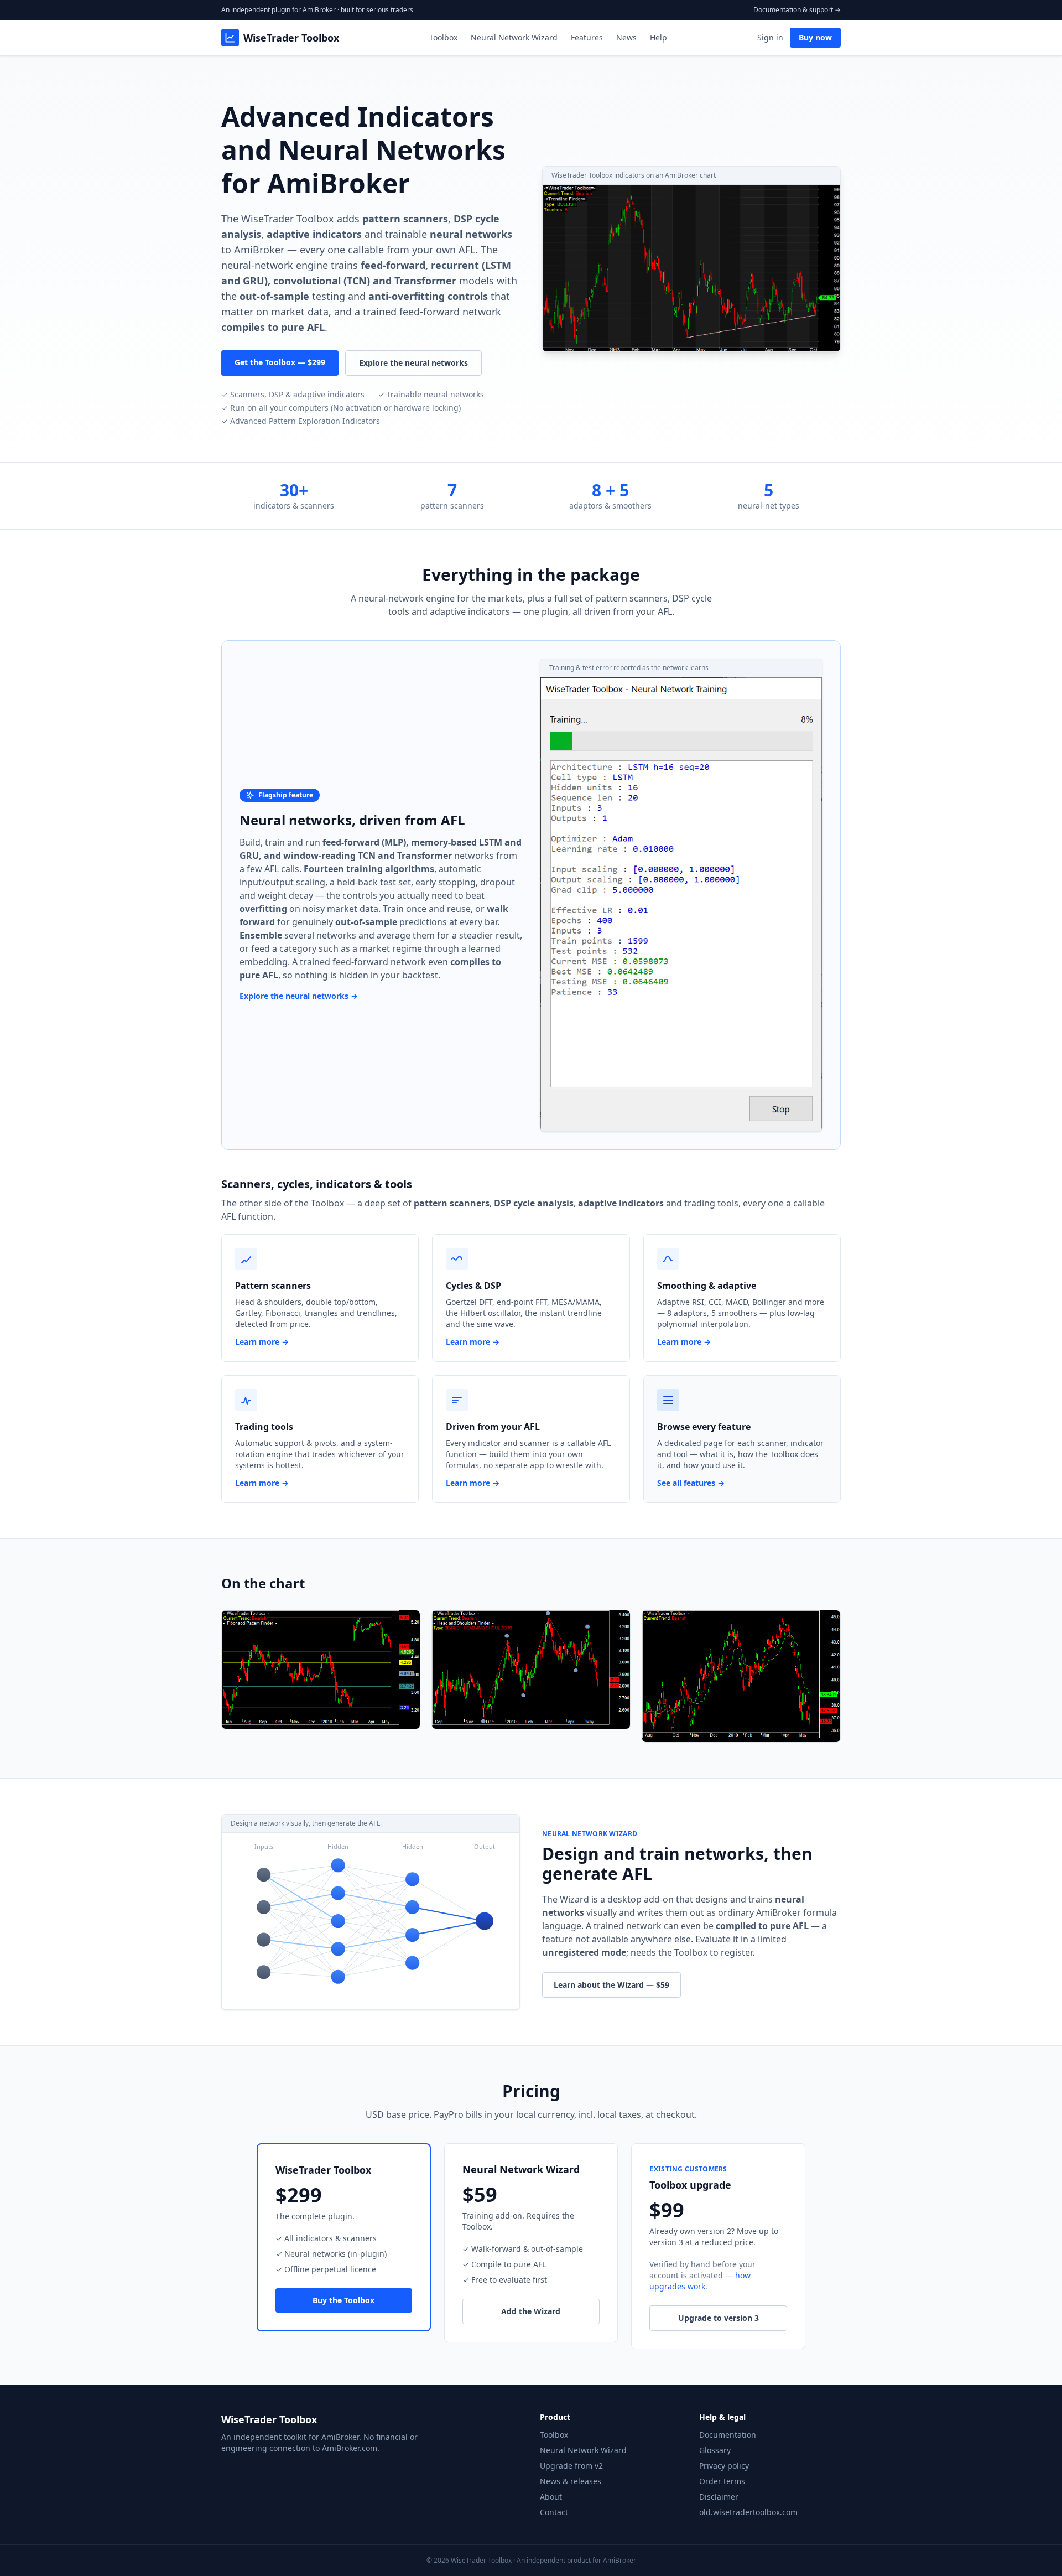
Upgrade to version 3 (719, 2318)
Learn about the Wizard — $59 (611, 1985)
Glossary (715, 2450)
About (551, 2497)
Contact (554, 2512)
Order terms (722, 2481)
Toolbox (443, 37)
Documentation (728, 2435)
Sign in (770, 37)
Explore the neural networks (413, 363)
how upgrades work (700, 2281)
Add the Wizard (531, 2311)
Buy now (815, 37)
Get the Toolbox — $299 (280, 362)
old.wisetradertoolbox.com (748, 2512)
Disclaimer (719, 2497)
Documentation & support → (797, 10)
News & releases (571, 2481)
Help (658, 37)
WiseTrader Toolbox (291, 38)
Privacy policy (724, 2466)
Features (587, 37)
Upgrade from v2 (571, 2466)
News (626, 37)
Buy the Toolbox (343, 2300)
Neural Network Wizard (514, 37)
